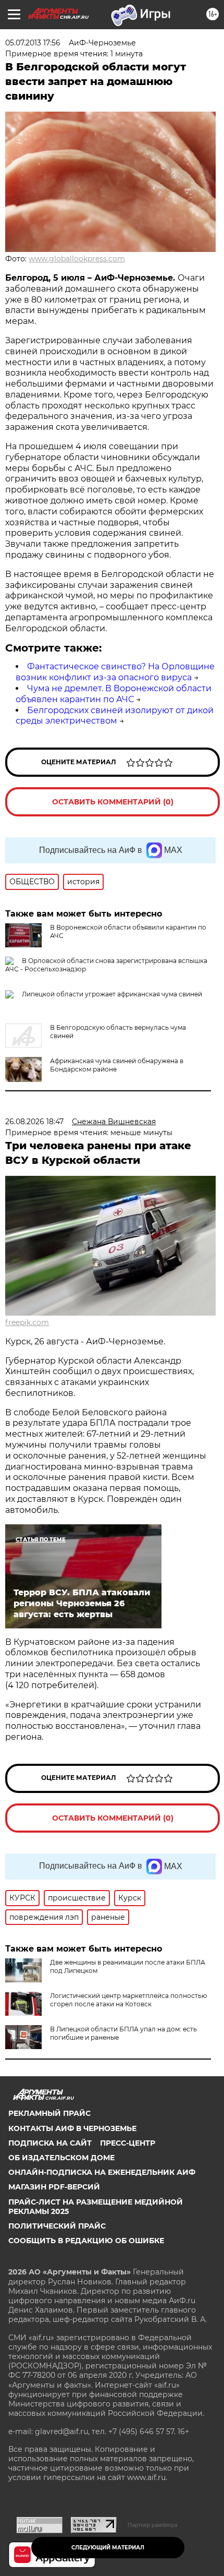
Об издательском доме (61, 2158)
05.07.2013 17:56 (33, 43)
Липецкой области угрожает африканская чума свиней (112, 994)
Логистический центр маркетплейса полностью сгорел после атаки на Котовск (128, 2000)
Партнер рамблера (152, 2525)
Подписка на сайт (50, 2143)
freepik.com (27, 1322)
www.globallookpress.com (77, 259)
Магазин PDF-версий (54, 2187)
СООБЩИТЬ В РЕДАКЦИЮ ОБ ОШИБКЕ (86, 2241)
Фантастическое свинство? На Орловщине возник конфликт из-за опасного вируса (115, 672)
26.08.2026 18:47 (34, 1122)
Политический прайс (57, 2226)
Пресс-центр (128, 2143)
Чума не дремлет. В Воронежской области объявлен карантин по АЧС (114, 694)
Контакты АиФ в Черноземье (72, 2128)
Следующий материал (108, 2548)
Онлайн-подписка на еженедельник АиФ (102, 2172)
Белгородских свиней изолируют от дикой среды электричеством (115, 716)
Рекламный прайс (49, 2113)
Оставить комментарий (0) (113, 802)
